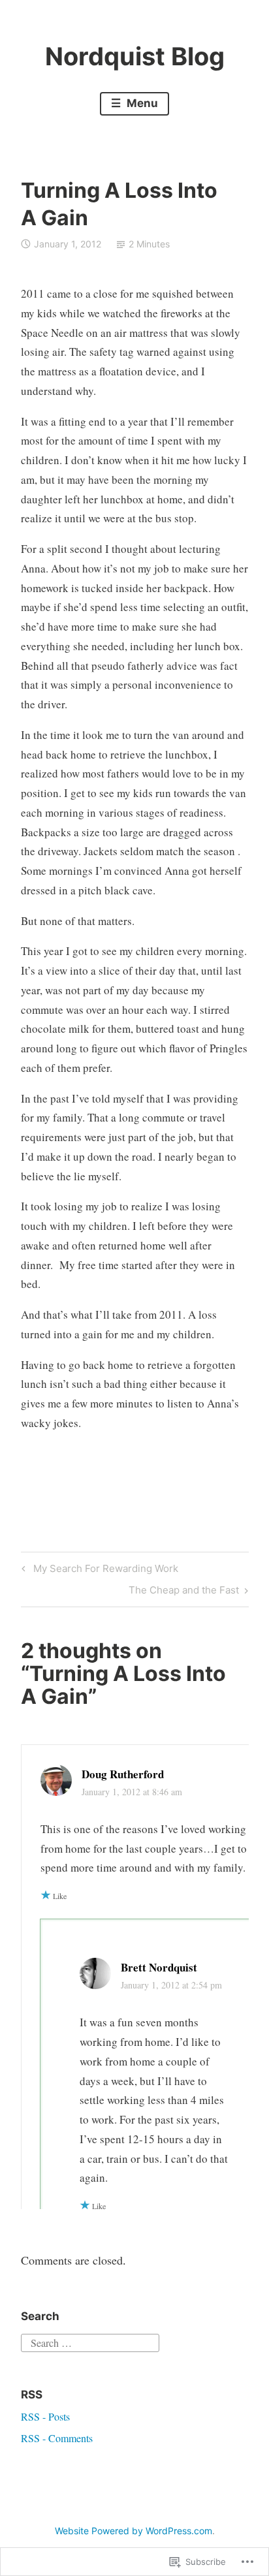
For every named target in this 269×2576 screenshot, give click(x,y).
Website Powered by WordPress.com (134, 2531)
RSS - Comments (57, 2438)
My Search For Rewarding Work (98, 1571)
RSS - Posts (45, 2416)
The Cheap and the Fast (184, 1592)
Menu (141, 103)
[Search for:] (90, 2341)
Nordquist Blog (135, 56)
